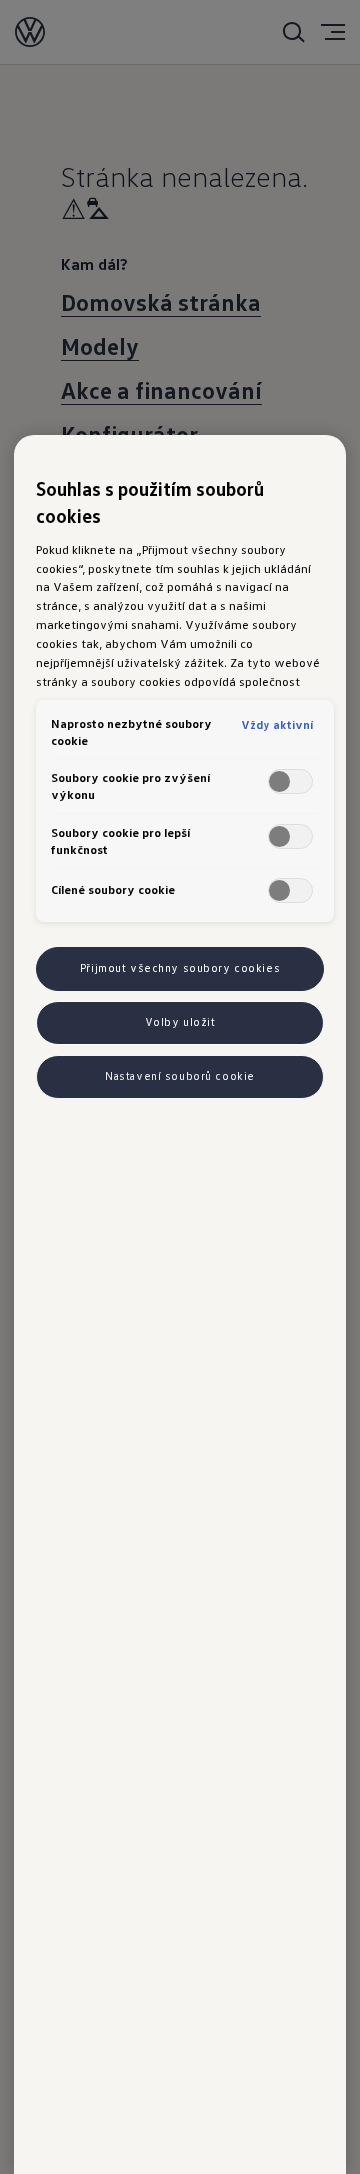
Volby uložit (180, 1022)
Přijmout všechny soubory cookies (180, 968)
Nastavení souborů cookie (180, 1076)
